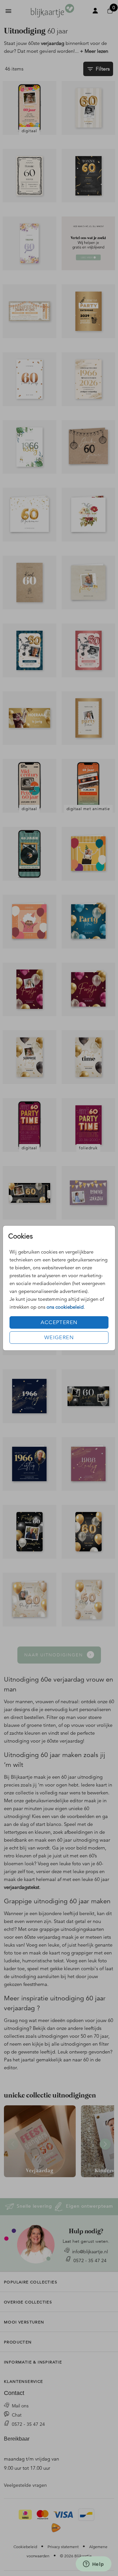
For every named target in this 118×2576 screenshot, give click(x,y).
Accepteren (59, 1322)
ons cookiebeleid (65, 1307)
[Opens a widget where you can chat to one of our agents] (93, 2565)
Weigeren (59, 1338)
